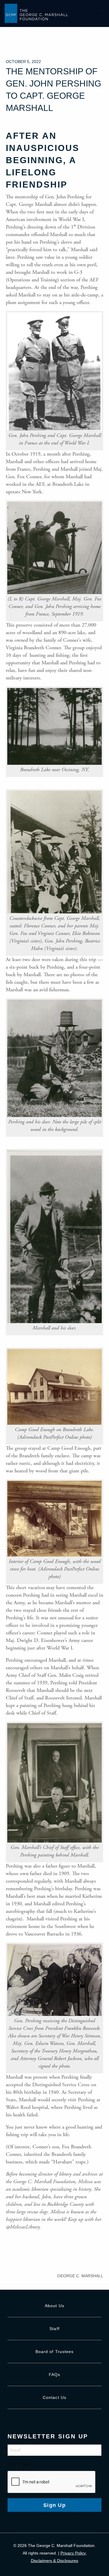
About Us (54, 2306)
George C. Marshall (80, 2276)
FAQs (54, 2374)
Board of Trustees (55, 2352)
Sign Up (54, 2505)
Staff (54, 2329)
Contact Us (54, 2397)
